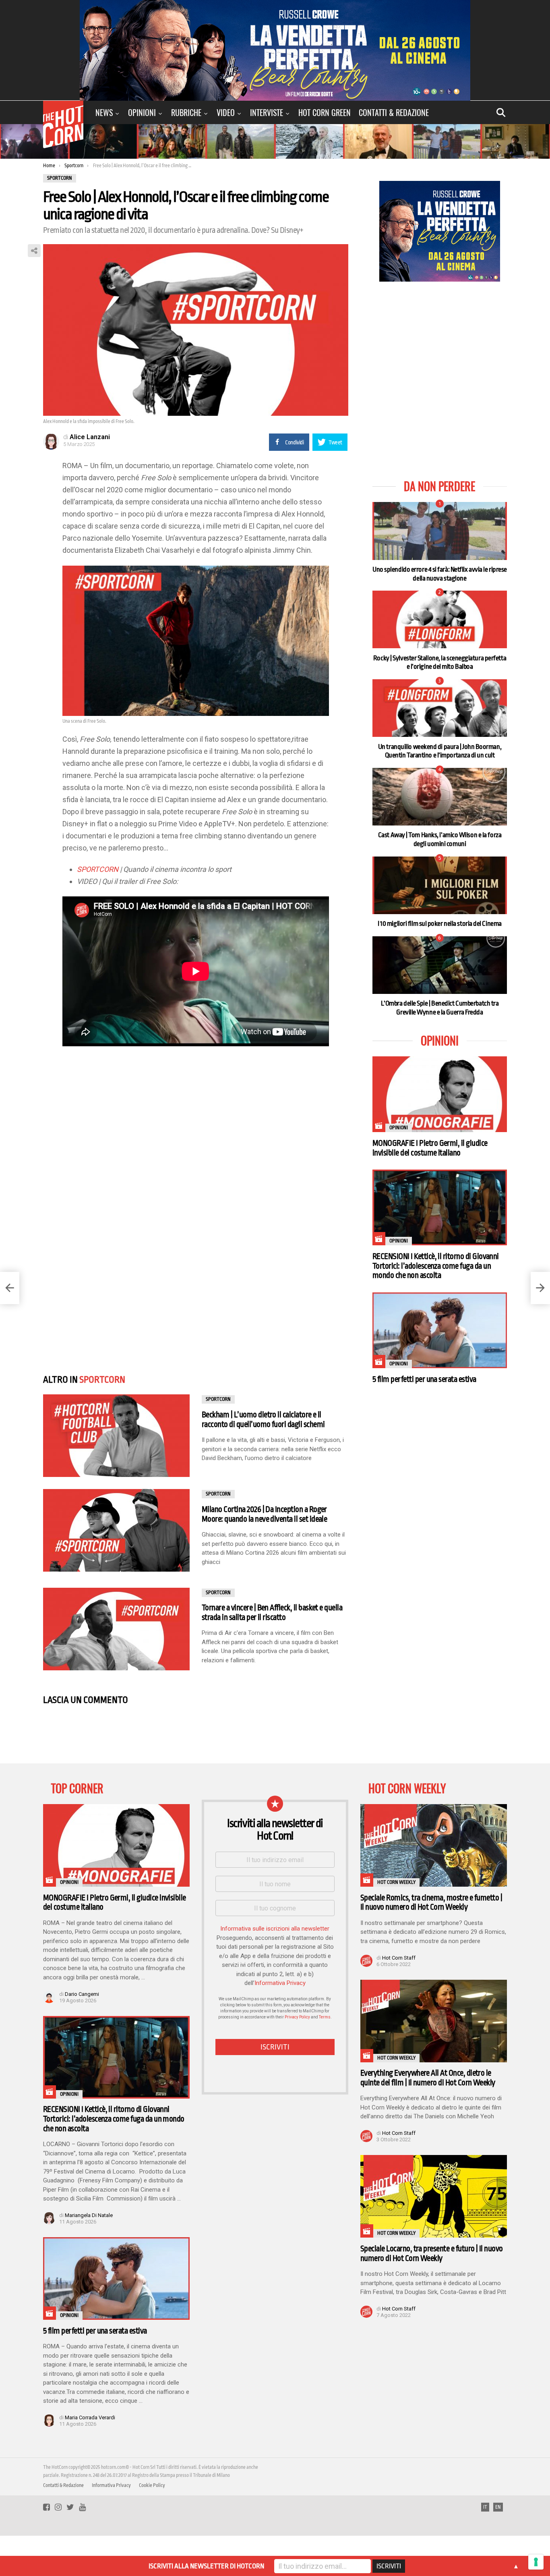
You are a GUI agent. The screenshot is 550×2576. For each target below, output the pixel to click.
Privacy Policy (297, 2017)
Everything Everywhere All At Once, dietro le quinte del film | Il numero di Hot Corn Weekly (428, 2078)
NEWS (104, 112)
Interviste (267, 112)
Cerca (501, 112)
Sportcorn (102, 1380)
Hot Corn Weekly (396, 1882)
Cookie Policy (152, 2485)
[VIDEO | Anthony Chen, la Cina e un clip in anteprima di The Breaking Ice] (540, 1288)
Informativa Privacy (280, 1983)
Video (226, 112)
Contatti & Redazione (394, 112)
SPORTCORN (98, 869)
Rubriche (186, 112)
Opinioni (142, 112)
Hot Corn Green (325, 112)
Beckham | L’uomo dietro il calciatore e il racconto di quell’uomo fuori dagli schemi (263, 1420)
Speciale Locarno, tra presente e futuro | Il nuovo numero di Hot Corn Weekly (432, 2253)
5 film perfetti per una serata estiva (424, 1379)
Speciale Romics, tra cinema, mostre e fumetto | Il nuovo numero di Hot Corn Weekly (431, 1903)
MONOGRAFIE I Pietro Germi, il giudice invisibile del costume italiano (430, 1148)
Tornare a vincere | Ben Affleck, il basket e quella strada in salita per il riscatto (272, 1613)
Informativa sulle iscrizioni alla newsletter (275, 1929)
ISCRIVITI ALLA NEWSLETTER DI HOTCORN (206, 2566)
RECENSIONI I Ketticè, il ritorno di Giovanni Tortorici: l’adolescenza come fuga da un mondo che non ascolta (436, 1266)
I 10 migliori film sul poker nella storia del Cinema (440, 924)
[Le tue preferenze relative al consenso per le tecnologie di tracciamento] (536, 2562)
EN (498, 2507)
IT (485, 2507)
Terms (325, 2017)
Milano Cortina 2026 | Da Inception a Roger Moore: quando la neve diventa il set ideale (264, 1514)
